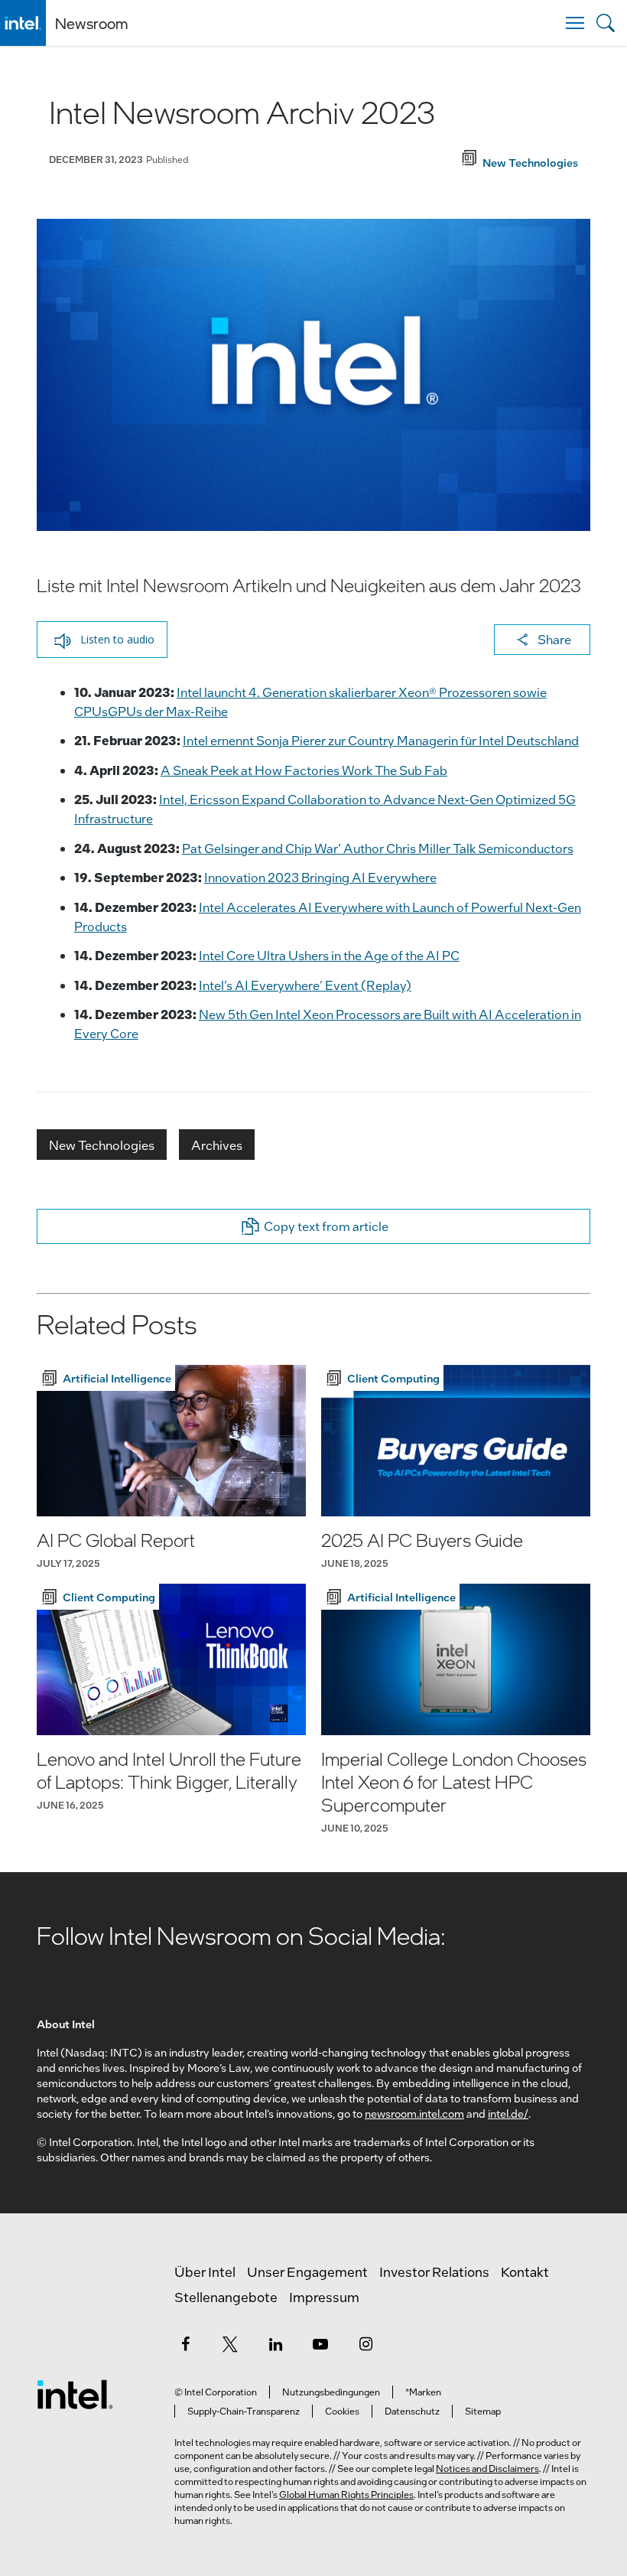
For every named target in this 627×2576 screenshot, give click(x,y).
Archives (217, 1145)
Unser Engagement (307, 2272)
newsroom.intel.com (414, 2113)
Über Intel (205, 2272)
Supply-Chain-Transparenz (244, 2411)
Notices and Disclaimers (487, 2468)
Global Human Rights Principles (346, 2494)
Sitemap (483, 2411)
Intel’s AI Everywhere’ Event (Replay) (305, 985)
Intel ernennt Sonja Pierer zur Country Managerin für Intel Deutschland (381, 740)
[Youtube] (320, 2343)
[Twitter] (230, 2343)
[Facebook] (185, 2343)
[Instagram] (365, 2343)
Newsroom (91, 23)
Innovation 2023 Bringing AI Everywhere (320, 877)
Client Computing (393, 1378)
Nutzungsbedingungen (331, 2392)
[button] (102, 640)
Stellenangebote (226, 2297)
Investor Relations (434, 2272)
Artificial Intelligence (117, 1378)
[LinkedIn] (275, 2343)
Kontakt (525, 2272)
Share (554, 639)
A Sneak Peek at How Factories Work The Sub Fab (304, 770)
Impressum (324, 2297)
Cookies (342, 2411)
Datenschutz (412, 2411)
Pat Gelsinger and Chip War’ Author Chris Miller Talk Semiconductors (378, 848)
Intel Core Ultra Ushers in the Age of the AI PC (329, 955)
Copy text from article (326, 1226)
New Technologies (102, 1145)
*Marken (423, 2392)
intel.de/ (508, 2113)
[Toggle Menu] (575, 23)
